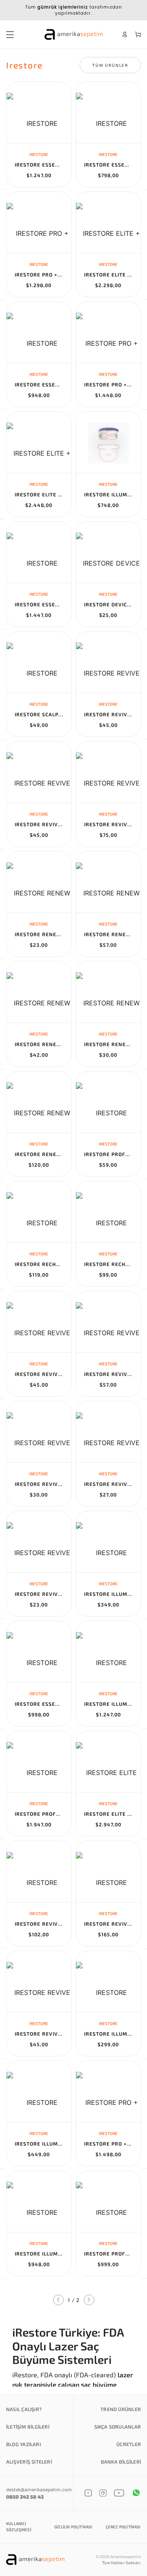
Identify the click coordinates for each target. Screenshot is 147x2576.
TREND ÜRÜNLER (121, 2409)
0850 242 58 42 (25, 2497)
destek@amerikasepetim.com (39, 2489)
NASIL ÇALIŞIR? (24, 2409)
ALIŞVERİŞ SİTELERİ (29, 2462)
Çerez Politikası (123, 2527)
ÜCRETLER (129, 2444)
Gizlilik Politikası (73, 2527)
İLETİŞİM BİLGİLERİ (28, 2427)
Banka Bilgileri (121, 2462)
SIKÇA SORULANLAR (118, 2427)
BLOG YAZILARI (23, 2444)
